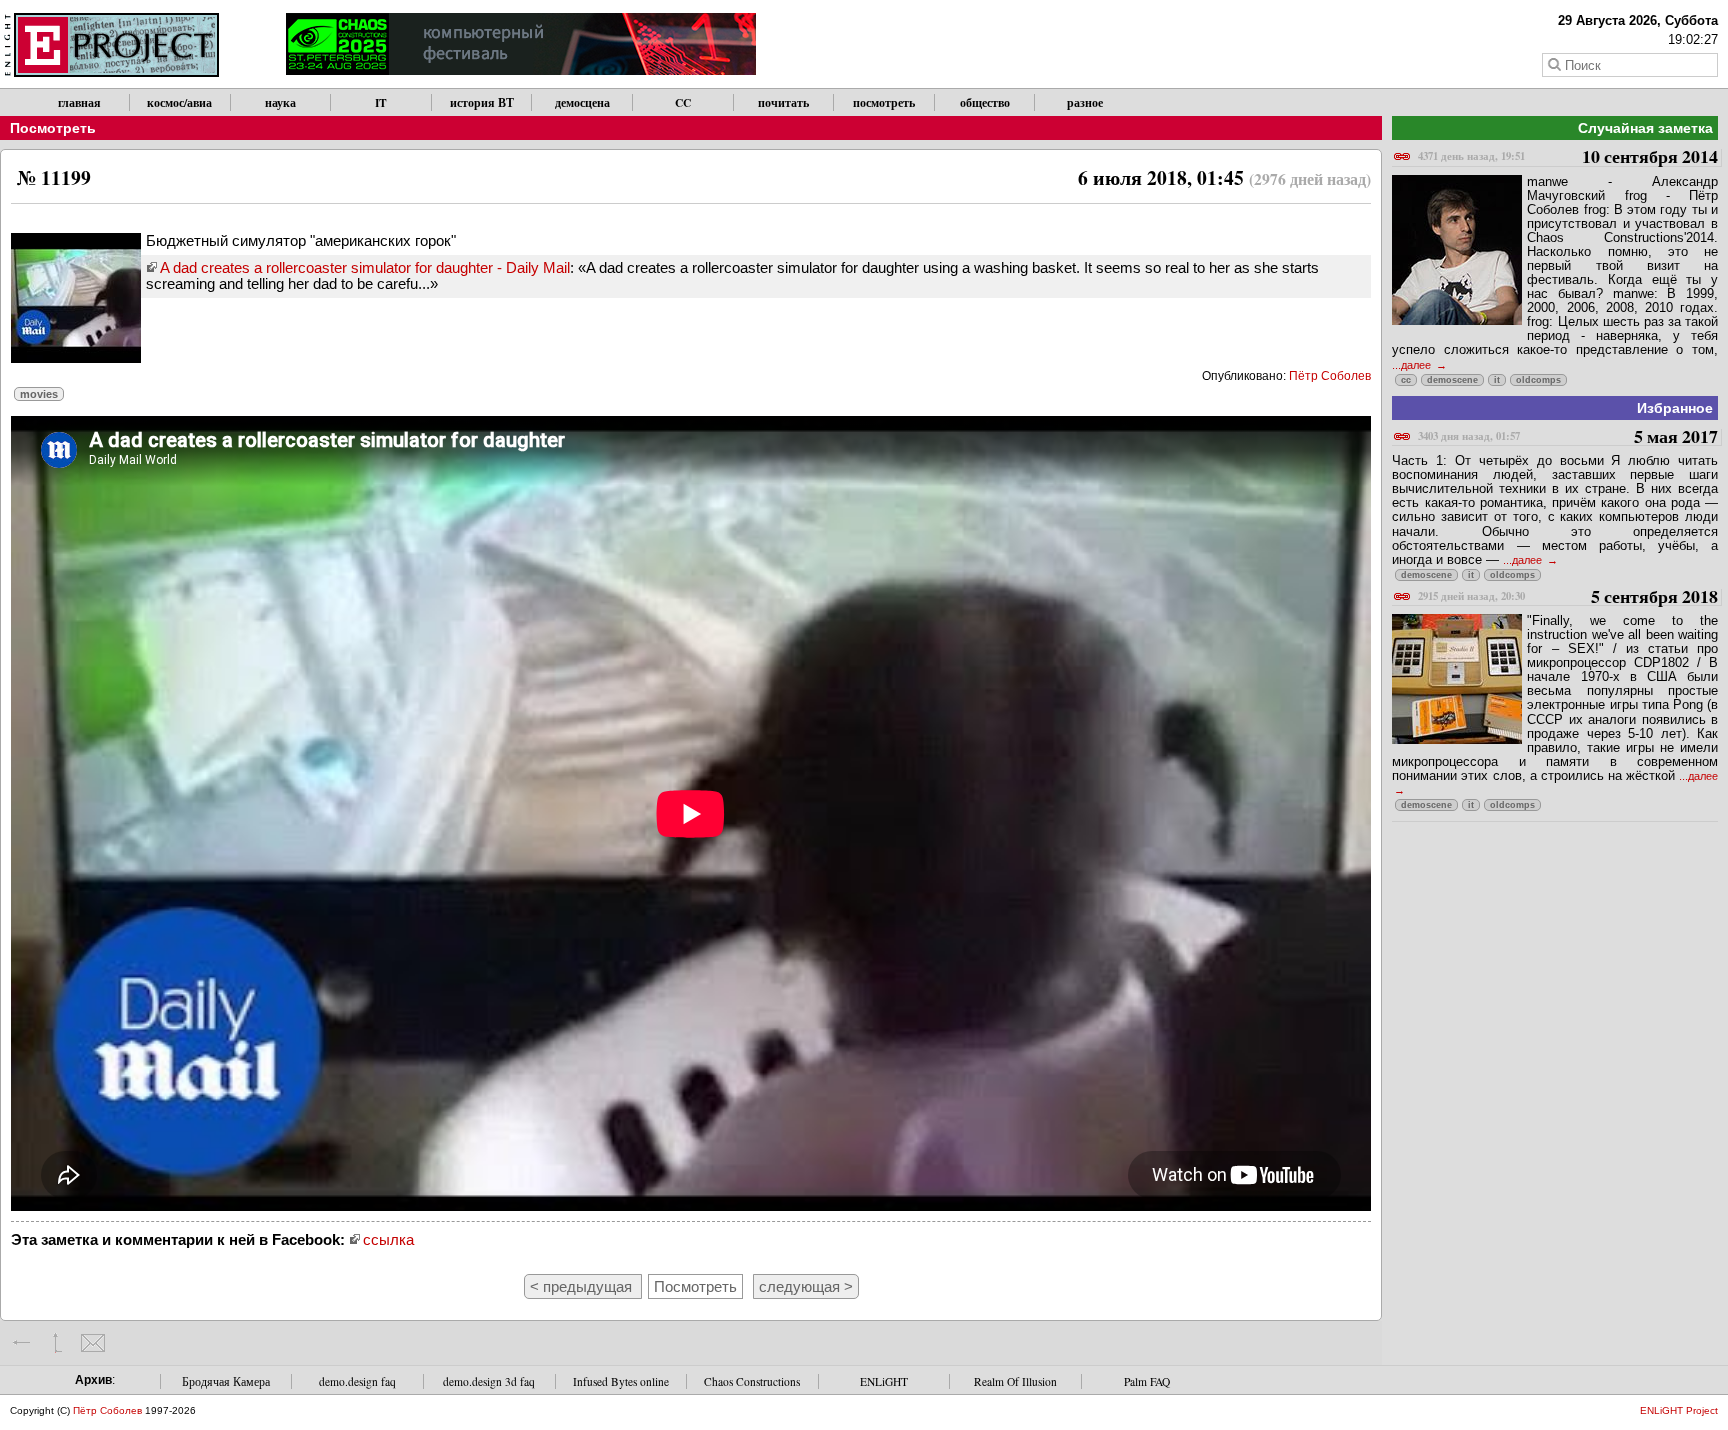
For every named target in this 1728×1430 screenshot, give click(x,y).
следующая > (806, 1286)
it (1497, 380)
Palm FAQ (1147, 1381)
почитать (783, 102)
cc (1406, 380)
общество (985, 102)
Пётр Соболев (1330, 376)
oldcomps (1538, 380)
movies (39, 394)
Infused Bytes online (621, 1381)
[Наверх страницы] (57, 1343)
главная (79, 102)
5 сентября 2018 (1568, 597)
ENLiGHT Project (1679, 1410)
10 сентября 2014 (1568, 157)
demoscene (1452, 380)
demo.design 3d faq (489, 1381)
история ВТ (482, 102)
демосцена (582, 102)
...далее (1413, 365)
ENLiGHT (884, 1381)
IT (381, 102)
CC (683, 102)
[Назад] (22, 1343)
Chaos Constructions (752, 1381)
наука (280, 102)
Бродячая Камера (226, 1381)
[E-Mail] (92, 1343)
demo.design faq (357, 1381)
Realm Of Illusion (1015, 1381)
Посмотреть (53, 128)
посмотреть (884, 102)
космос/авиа (179, 102)
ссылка (388, 1239)
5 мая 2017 (1568, 437)
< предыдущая (583, 1286)
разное (1085, 102)
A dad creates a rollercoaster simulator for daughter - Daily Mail (365, 267)
